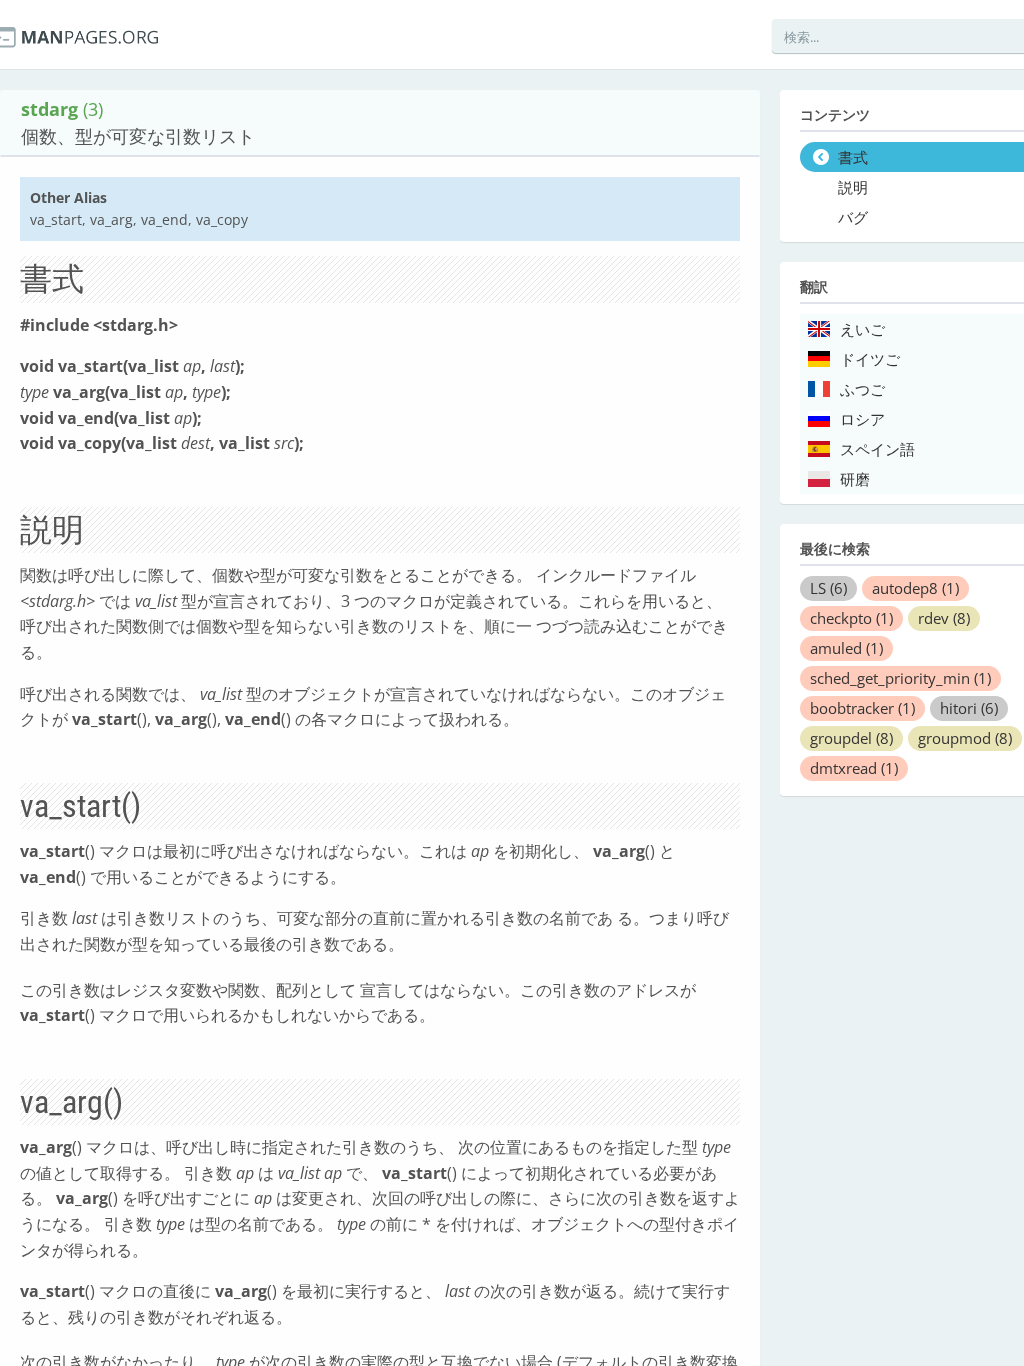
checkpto (851, 618)
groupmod (965, 738)
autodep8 (915, 588)
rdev (944, 618)
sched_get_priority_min (900, 678)
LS (828, 588)
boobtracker (862, 708)
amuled (846, 648)
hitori (969, 708)
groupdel (851, 738)
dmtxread (854, 768)
